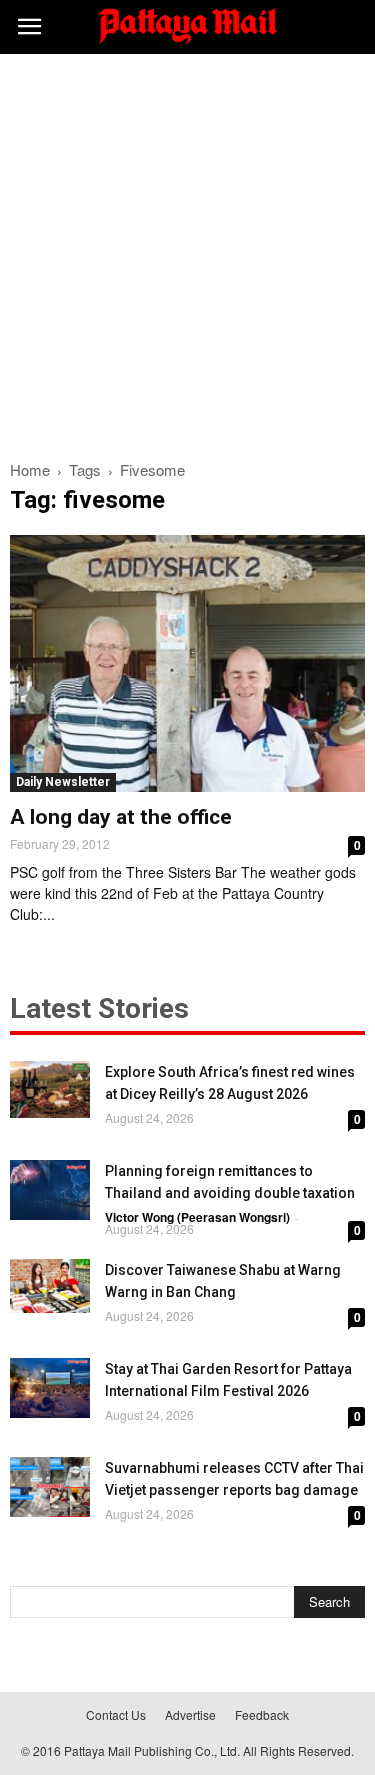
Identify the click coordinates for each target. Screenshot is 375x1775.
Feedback (262, 1714)
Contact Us (116, 1714)
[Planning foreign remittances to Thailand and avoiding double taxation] (50, 1190)
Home (30, 469)
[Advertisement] (187, 251)
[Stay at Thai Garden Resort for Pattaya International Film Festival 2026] (50, 1388)
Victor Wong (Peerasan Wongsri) (197, 1217)
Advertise (190, 1714)
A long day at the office (121, 817)
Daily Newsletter (63, 782)
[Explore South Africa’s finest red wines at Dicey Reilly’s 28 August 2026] (50, 1089)
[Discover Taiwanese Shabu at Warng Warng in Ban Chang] (50, 1285)
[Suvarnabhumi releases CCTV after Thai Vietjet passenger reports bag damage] (50, 1487)
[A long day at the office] (187, 663)
